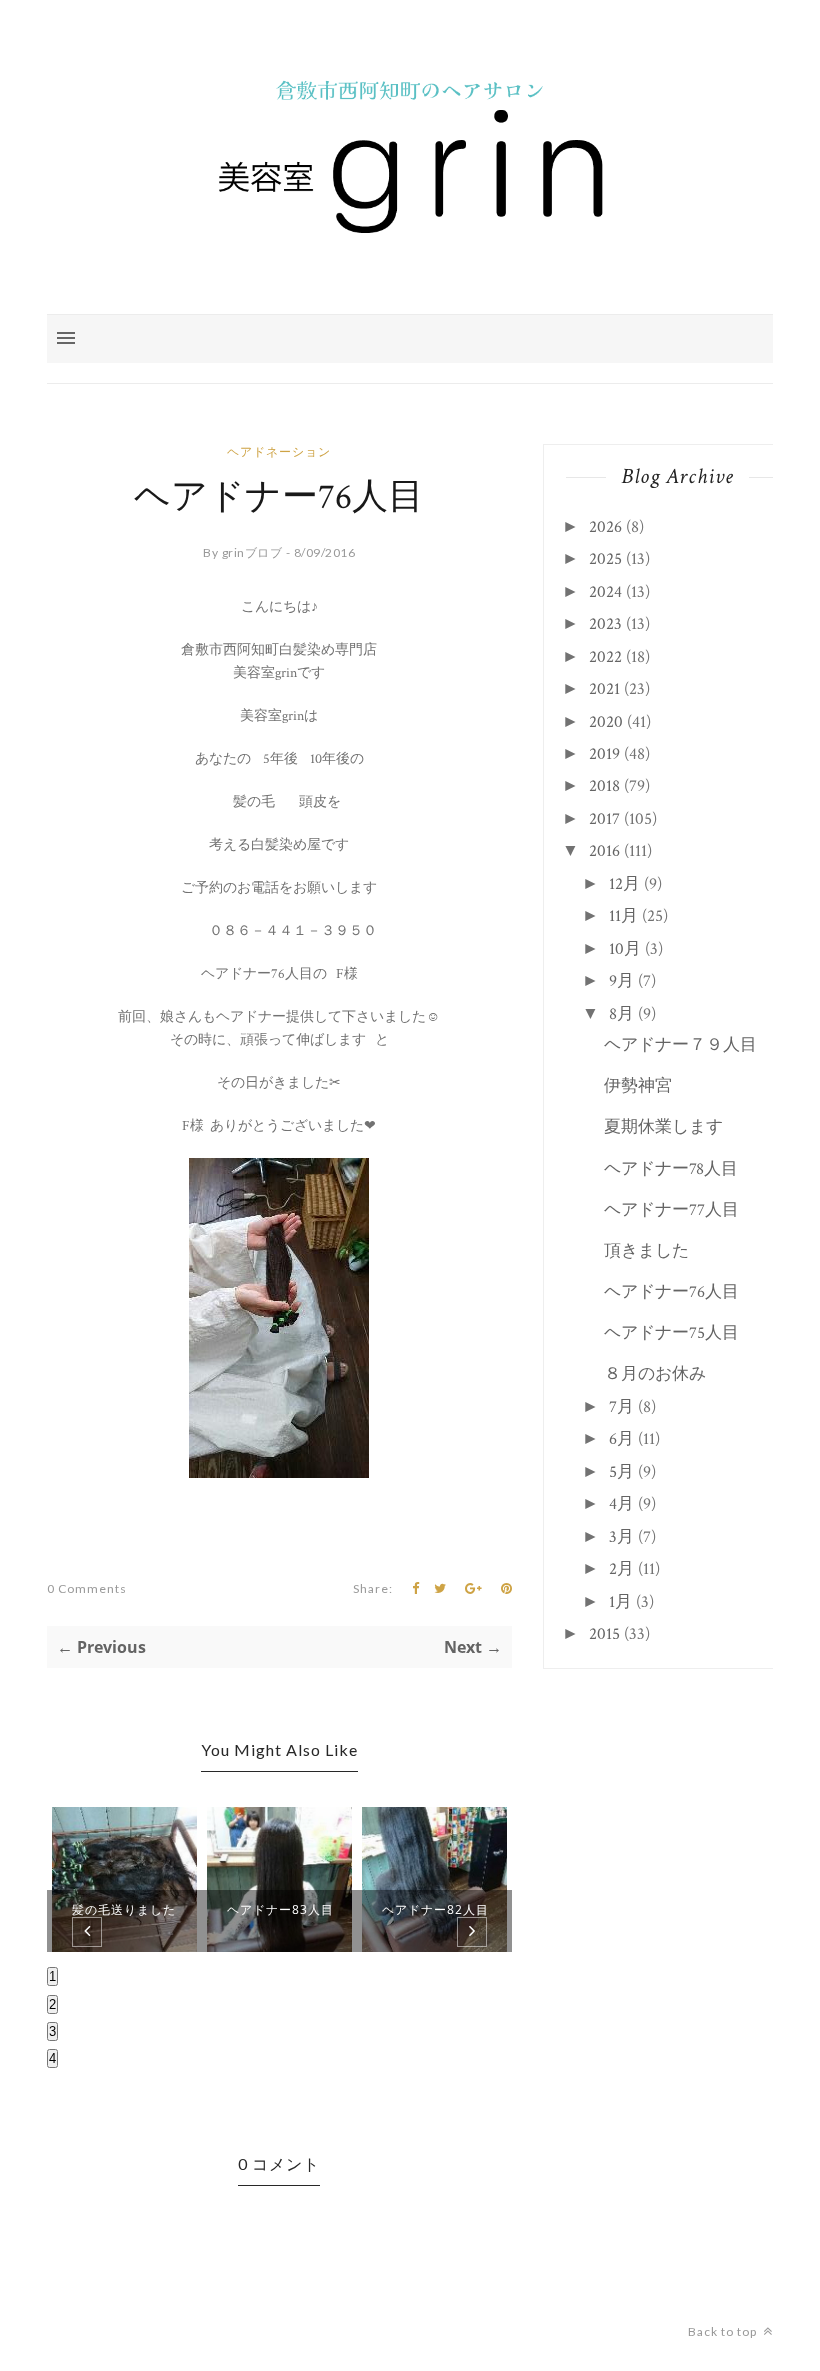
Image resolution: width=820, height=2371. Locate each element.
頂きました (646, 1251)
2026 (605, 527)
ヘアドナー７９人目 (680, 1045)
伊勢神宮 (638, 1086)
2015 (604, 1634)
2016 (604, 851)
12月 (624, 884)
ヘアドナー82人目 (435, 1909)
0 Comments (87, 1588)
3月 (621, 1537)
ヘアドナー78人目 (671, 1169)
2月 (621, 1569)
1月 (620, 1602)
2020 (606, 722)
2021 (604, 689)
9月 (621, 981)
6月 (621, 1439)
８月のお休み (655, 1374)
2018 (604, 786)
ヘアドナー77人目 (671, 1210)
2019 (604, 754)
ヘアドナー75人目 (671, 1333)
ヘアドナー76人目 (671, 1292)
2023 (605, 624)
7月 (621, 1407)
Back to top (724, 2331)
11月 (623, 916)
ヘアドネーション (279, 451)
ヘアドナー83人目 (280, 1909)
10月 (625, 949)
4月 (621, 1504)
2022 (605, 657)
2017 (604, 819)
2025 (605, 559)
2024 (605, 592)
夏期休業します (663, 1127)
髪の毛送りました (124, 1909)
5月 (621, 1472)
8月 (621, 1014)
